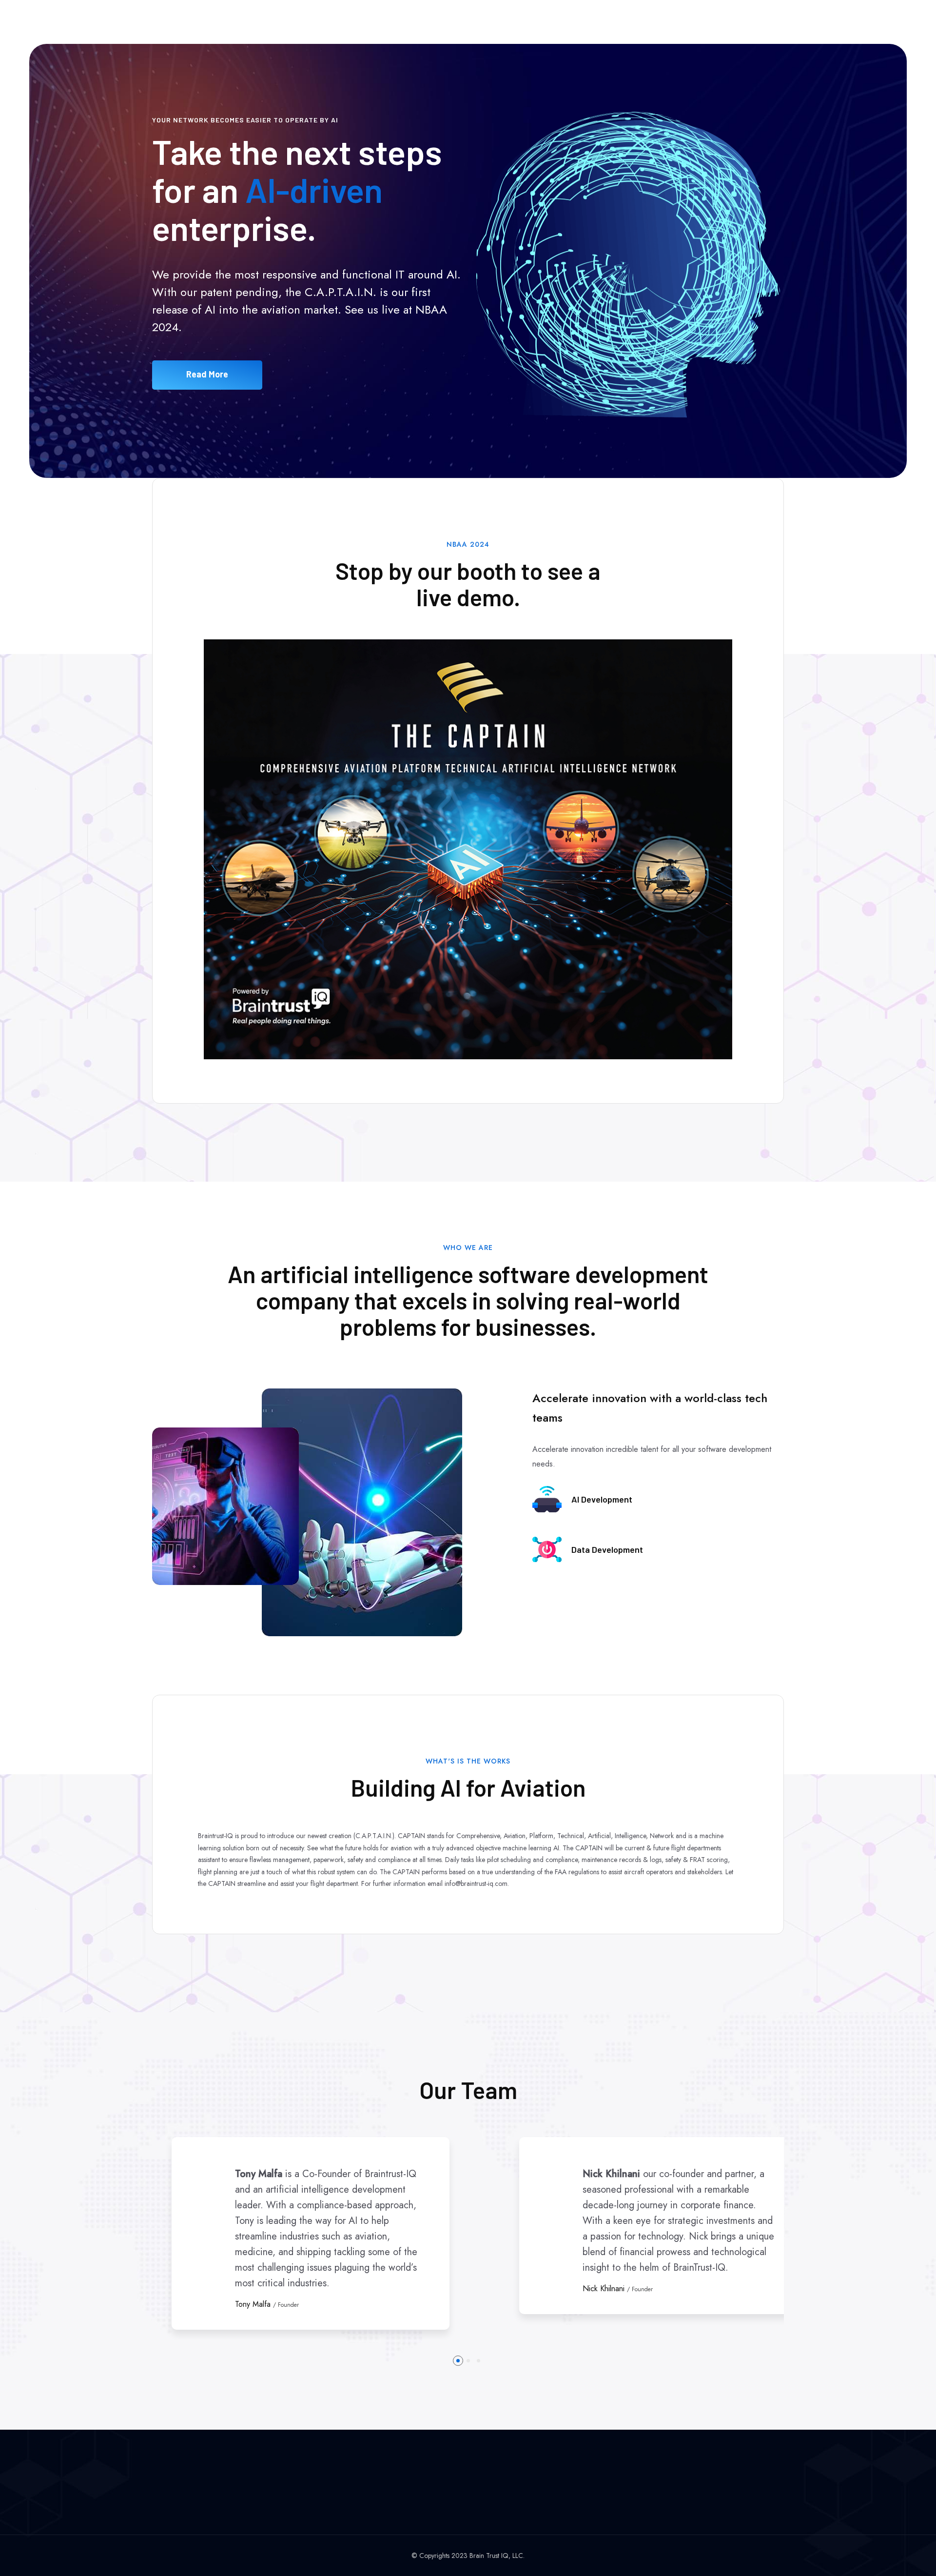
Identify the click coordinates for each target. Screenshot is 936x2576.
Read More (207, 374)
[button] (458, 2361)
